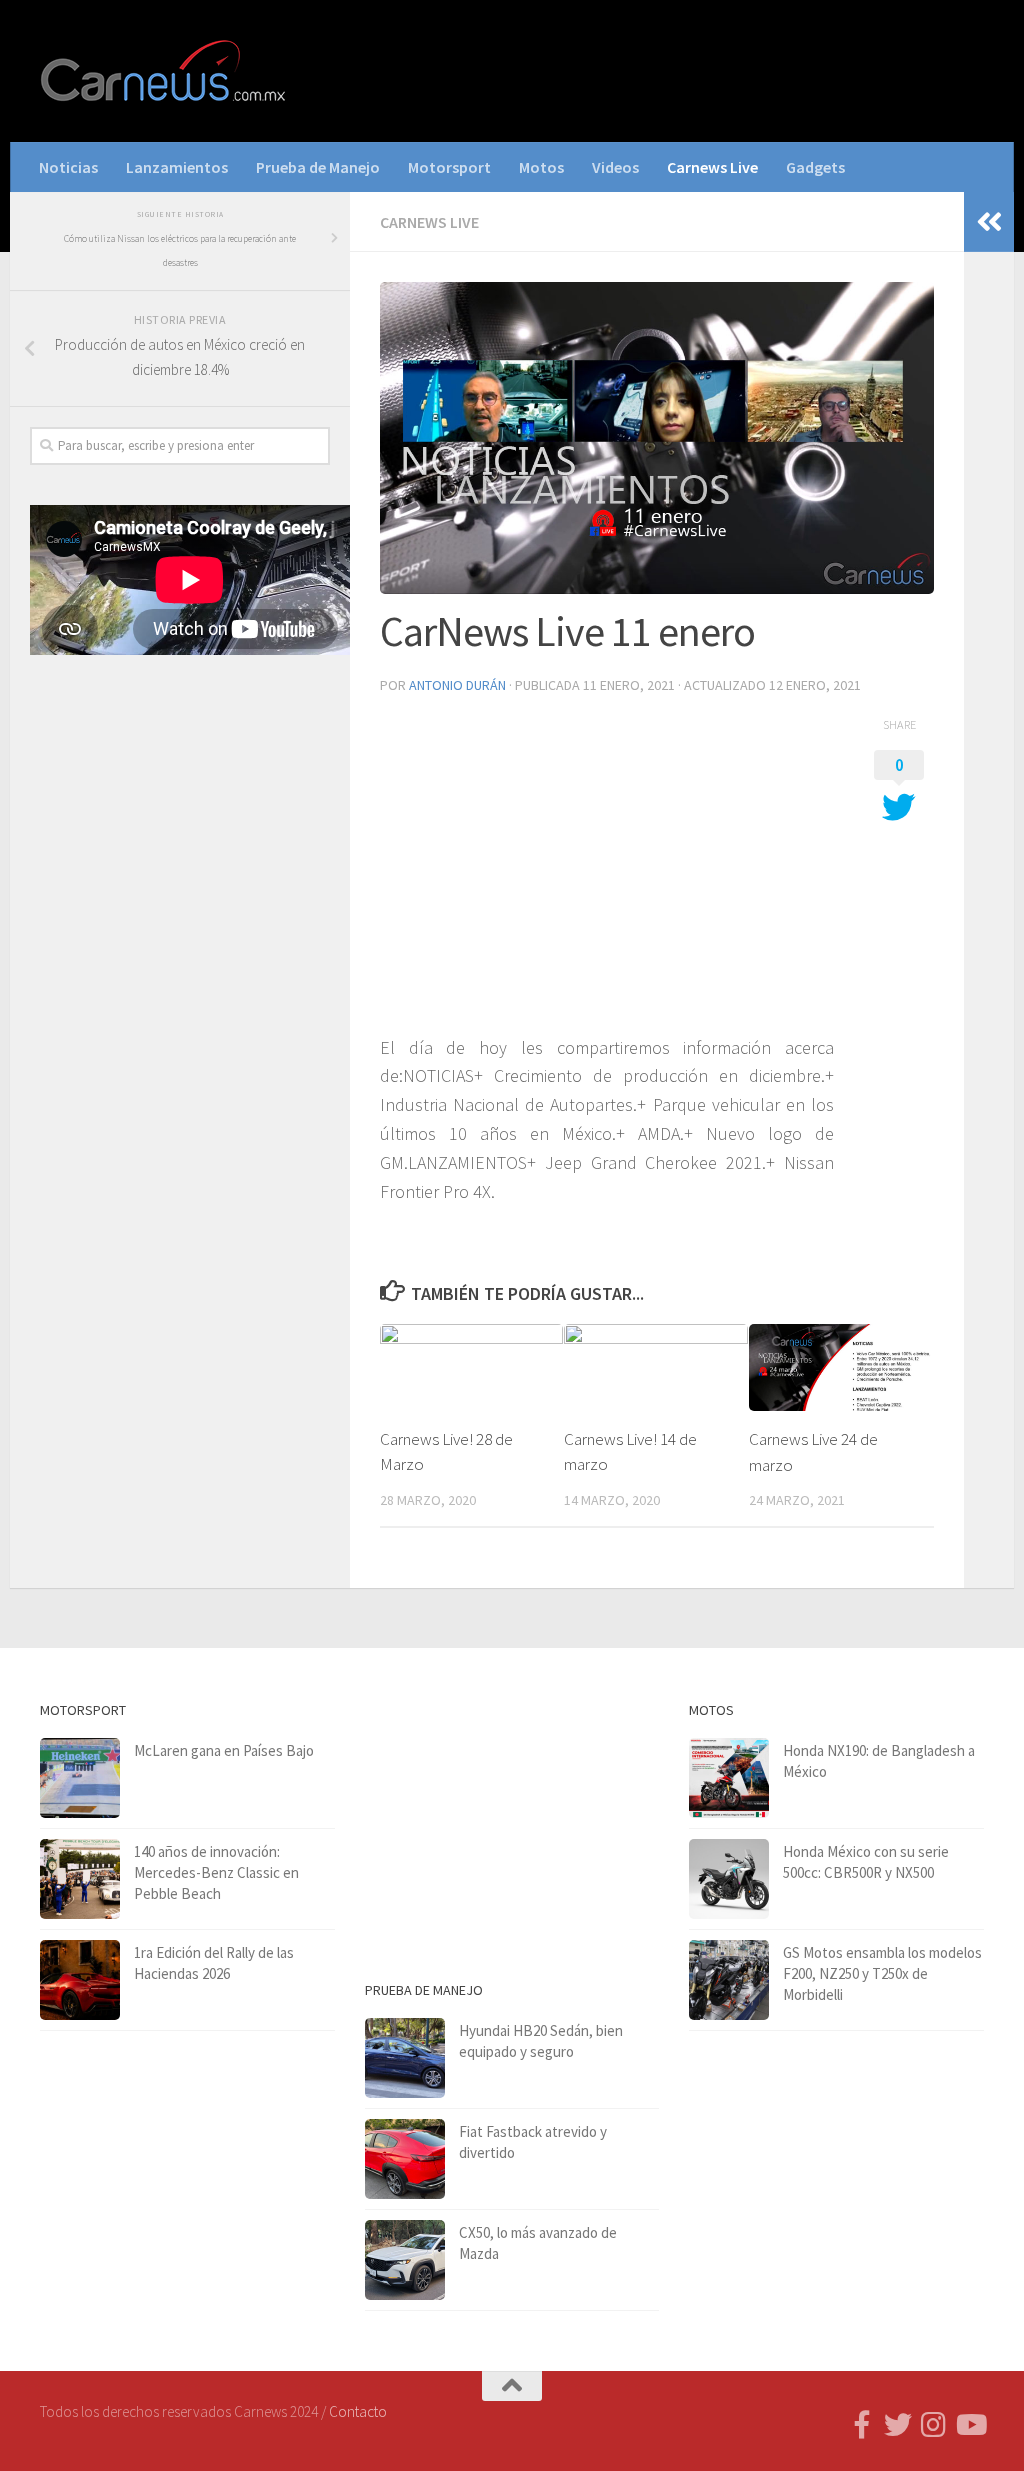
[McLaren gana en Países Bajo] (80, 1778)
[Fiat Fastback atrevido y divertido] (405, 2159)
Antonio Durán (457, 685)
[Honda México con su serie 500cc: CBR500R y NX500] (729, 1879)
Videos (615, 167)
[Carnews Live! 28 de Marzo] (471, 1367)
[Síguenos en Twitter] (898, 2425)
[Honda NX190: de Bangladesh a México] (729, 1778)
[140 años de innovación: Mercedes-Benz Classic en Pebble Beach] (80, 1879)
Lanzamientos (177, 167)
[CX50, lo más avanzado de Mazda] (405, 2260)
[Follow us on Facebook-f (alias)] (862, 2425)
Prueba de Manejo (318, 167)
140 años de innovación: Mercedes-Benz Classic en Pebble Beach (216, 1872)
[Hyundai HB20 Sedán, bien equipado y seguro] (405, 2058)
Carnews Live (712, 167)
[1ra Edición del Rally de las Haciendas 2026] (80, 1980)
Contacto (358, 2411)
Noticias (68, 167)
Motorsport (449, 167)
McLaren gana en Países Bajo (224, 1750)
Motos (541, 167)
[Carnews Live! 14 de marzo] (655, 1367)
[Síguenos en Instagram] (934, 2425)
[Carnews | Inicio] (165, 71)
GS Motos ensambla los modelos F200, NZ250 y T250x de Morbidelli (882, 1973)
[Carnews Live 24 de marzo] (840, 1367)
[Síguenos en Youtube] (970, 2425)
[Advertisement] (180, 827)
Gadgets (815, 167)
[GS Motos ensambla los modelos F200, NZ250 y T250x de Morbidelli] (729, 1980)
